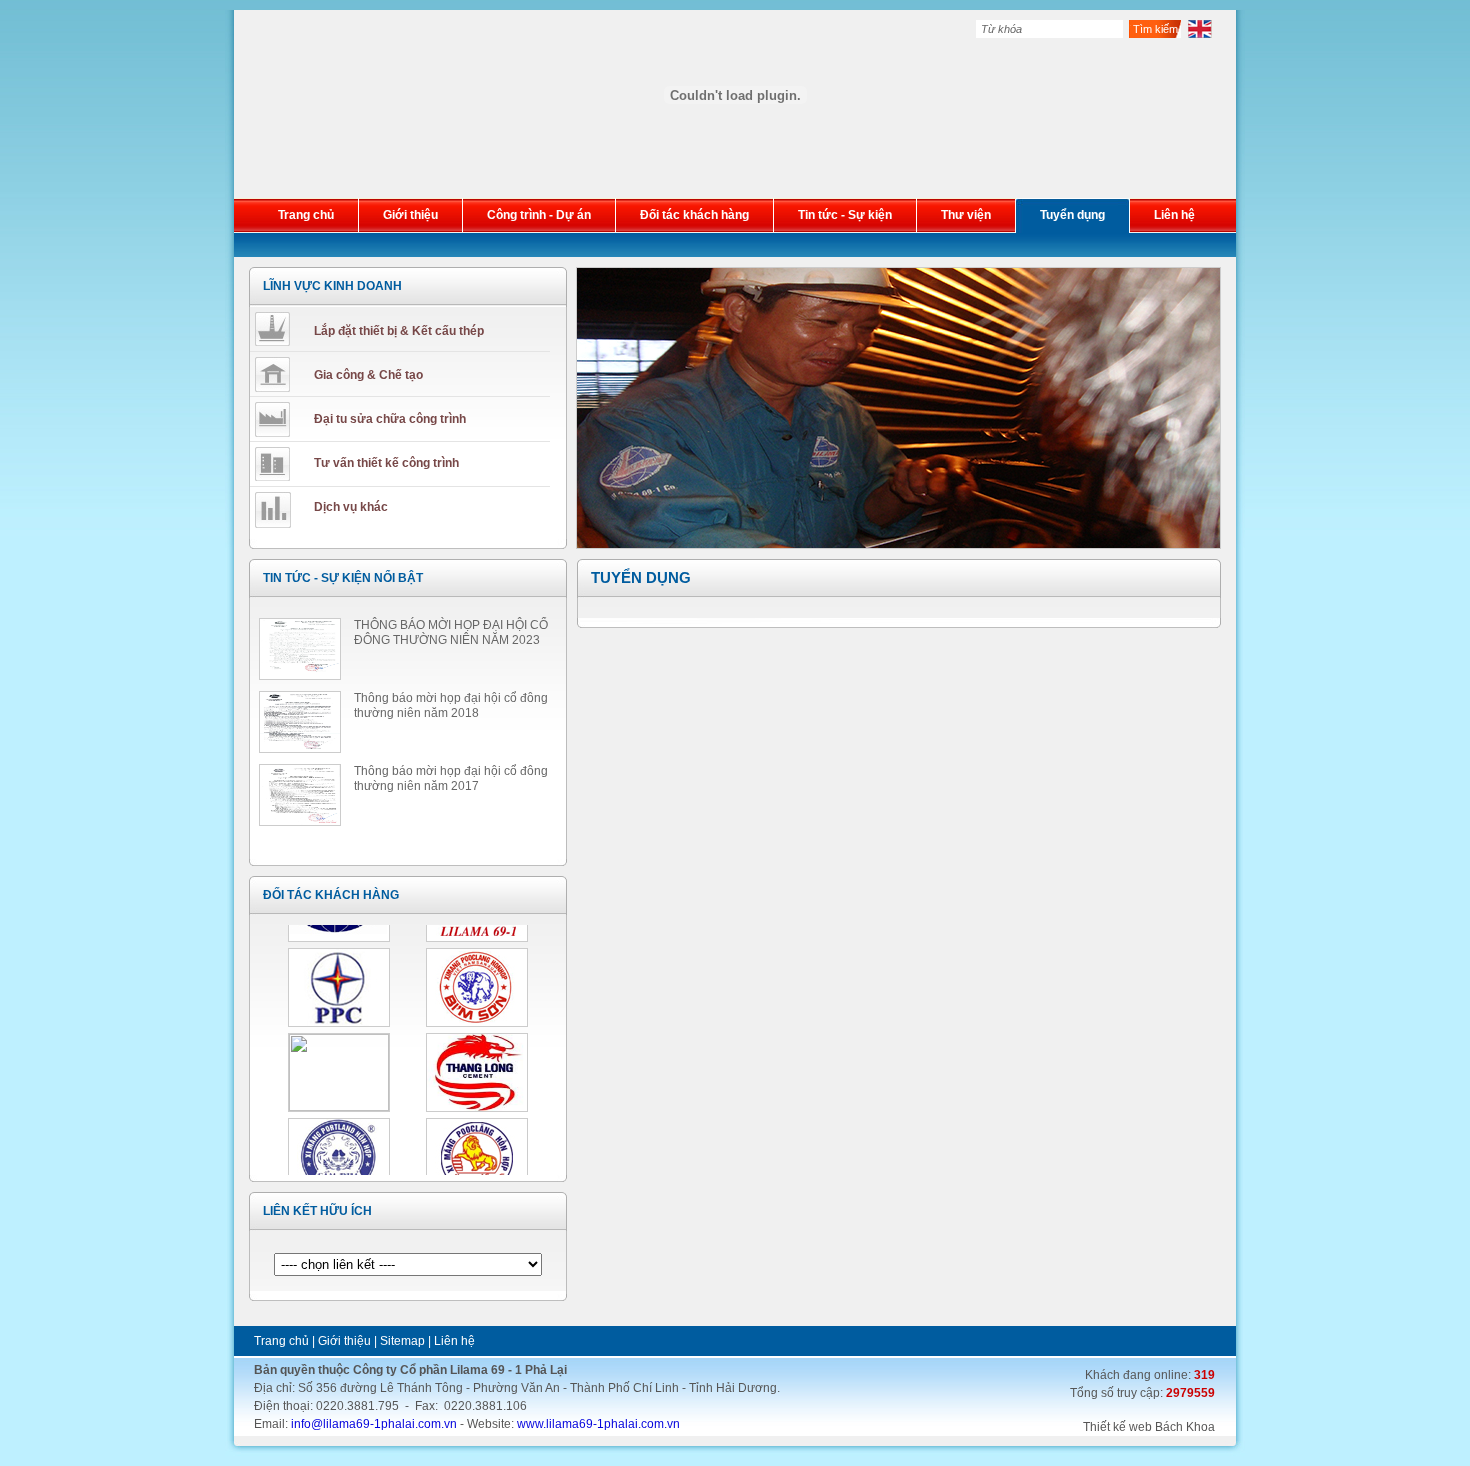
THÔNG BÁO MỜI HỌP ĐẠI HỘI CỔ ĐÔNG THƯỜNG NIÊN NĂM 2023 (451, 632)
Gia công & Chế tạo (368, 375)
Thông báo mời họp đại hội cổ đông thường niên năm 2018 (451, 705)
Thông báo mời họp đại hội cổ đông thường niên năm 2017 (451, 778)
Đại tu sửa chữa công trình (390, 419)
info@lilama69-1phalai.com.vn (374, 1424)
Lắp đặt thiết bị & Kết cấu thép (399, 331)
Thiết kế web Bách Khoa (1149, 1427)
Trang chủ (281, 1341)
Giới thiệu (344, 1341)
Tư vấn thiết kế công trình (386, 463)
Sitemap (402, 1341)
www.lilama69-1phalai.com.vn (598, 1424)
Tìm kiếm (1155, 29)
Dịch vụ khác (351, 507)
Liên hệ (454, 1341)
